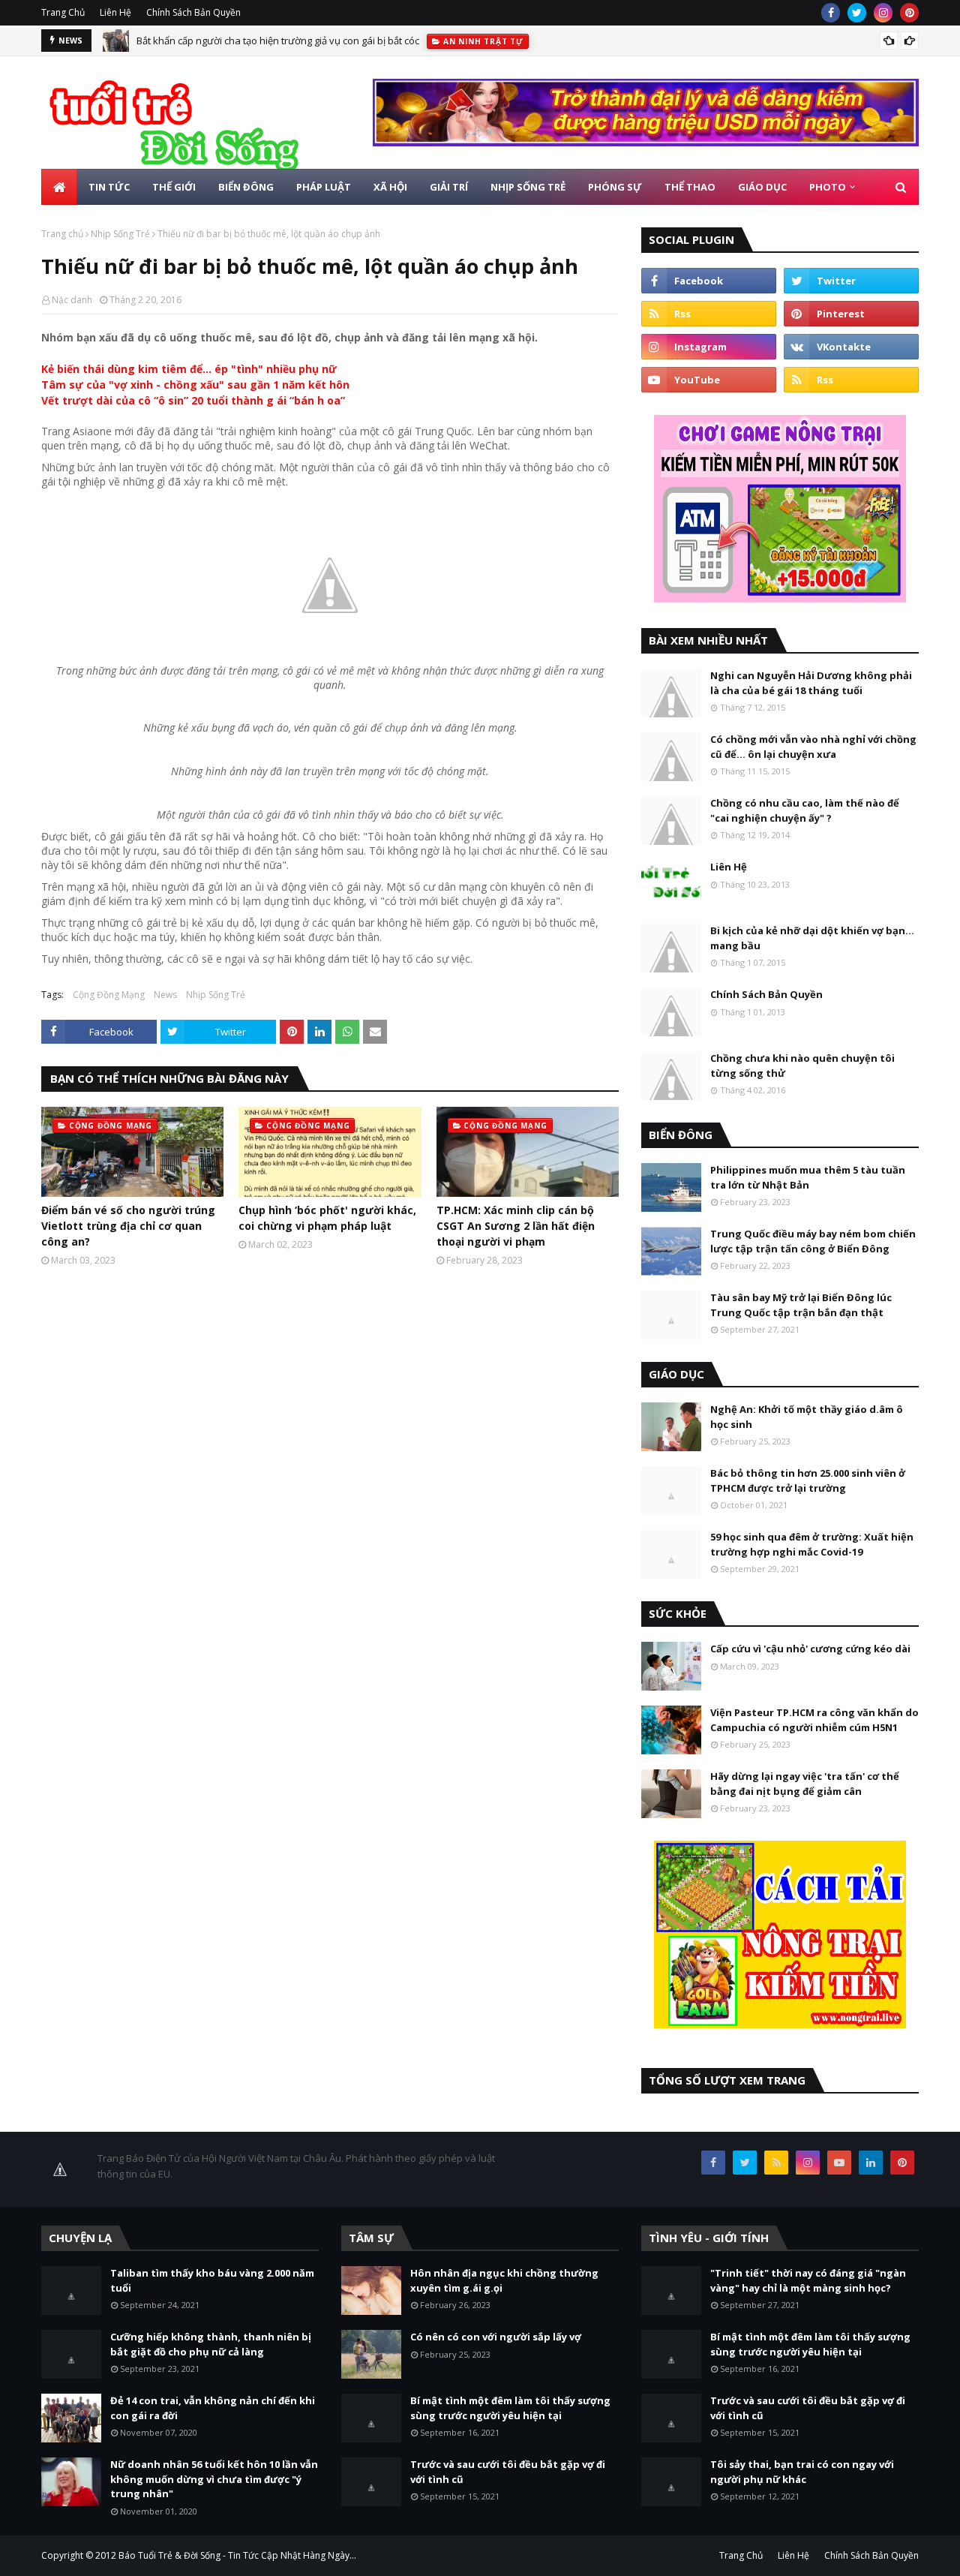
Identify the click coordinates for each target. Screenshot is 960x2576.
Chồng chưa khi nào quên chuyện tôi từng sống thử (802, 1066)
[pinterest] (909, 13)
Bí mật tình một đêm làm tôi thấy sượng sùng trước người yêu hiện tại (510, 2408)
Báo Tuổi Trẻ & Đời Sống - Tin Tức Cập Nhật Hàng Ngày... (237, 2555)
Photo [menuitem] (828, 187)
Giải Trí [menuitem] (449, 187)
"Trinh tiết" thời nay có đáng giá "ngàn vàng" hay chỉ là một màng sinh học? (808, 2280)
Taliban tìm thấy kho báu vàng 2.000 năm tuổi (212, 2280)
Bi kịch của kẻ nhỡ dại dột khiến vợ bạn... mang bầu (812, 938)
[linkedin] (871, 2163)
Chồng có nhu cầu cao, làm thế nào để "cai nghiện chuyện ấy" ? (805, 810)
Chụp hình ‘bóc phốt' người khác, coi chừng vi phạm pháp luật (327, 1218)
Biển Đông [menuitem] (246, 187)
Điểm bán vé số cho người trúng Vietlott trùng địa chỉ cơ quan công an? (128, 1226)
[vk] (851, 347)
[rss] (709, 314)
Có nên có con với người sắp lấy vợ (496, 2337)
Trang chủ (62, 234)
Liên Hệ (115, 12)
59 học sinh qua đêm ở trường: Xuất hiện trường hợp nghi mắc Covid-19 (812, 1544)
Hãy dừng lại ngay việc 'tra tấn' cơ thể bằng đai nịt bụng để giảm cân (805, 1784)
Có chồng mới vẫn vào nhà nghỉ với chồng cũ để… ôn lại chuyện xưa (813, 747)
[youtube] (709, 380)
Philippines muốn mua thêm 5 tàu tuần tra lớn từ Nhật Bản (808, 1177)
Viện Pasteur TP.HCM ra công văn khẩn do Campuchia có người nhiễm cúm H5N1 (814, 1720)
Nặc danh (72, 300)
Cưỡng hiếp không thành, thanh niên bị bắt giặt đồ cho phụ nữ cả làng (211, 2344)
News (165, 995)
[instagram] (883, 13)
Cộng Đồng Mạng (109, 995)
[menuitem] (59, 187)
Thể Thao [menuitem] (690, 187)
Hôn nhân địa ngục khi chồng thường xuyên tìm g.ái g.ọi (504, 2280)
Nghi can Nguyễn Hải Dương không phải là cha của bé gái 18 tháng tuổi (811, 683)
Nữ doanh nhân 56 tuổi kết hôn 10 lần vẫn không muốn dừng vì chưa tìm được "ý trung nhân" (214, 2479)
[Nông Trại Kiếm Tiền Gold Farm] (646, 142)
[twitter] (857, 13)
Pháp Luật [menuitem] (324, 187)
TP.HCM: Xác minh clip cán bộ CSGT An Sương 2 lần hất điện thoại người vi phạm (516, 1226)
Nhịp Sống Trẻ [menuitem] (528, 187)
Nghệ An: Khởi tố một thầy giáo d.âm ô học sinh (807, 1417)
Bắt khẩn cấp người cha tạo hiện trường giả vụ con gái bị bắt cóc (278, 41)
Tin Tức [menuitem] (109, 187)
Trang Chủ (63, 12)
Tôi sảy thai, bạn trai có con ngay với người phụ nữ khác (802, 2472)
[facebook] (831, 13)
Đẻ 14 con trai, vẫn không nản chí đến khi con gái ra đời (213, 2408)
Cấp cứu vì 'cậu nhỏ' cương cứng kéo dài (810, 1649)
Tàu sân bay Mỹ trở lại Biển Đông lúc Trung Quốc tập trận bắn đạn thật (801, 1305)
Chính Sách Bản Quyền (193, 12)
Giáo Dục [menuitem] (762, 187)
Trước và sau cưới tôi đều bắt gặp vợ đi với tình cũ (508, 2472)
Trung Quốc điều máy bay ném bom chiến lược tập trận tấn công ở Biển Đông (813, 1241)
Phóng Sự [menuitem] (615, 187)
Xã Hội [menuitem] (390, 187)
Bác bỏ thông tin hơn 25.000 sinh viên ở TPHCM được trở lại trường (808, 1480)
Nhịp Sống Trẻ (120, 234)
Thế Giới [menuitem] (174, 187)
